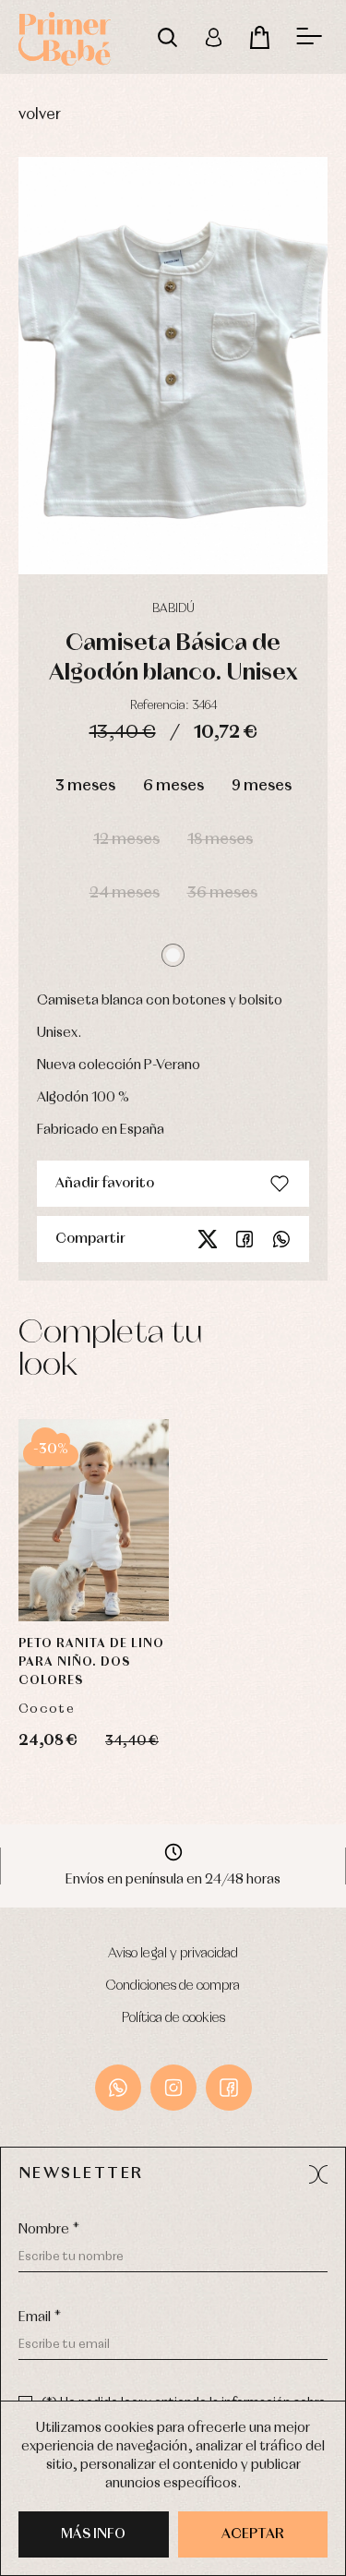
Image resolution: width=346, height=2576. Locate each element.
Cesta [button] (259, 37)
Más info (93, 2534)
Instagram (173, 2088)
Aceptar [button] (253, 2534)
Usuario (213, 37)
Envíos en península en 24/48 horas (173, 1880)
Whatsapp (281, 1239)
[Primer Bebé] (65, 37)
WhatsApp (118, 2088)
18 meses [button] (220, 840)
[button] (173, 955)
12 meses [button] (126, 840)
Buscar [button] (167, 37)
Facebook (245, 1239)
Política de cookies (173, 2018)
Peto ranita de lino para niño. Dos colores (91, 1662)
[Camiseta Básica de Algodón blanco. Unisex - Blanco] (173, 366)
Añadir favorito (105, 1184)
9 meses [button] (262, 786)
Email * (40, 2317)
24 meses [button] (125, 893)
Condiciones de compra (173, 1986)
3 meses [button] (85, 786)
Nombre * (49, 2230)
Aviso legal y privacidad (173, 1954)
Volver (40, 115)
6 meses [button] (173, 786)
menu (309, 37)
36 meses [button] (222, 893)
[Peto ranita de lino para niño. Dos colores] (94, 1520)
